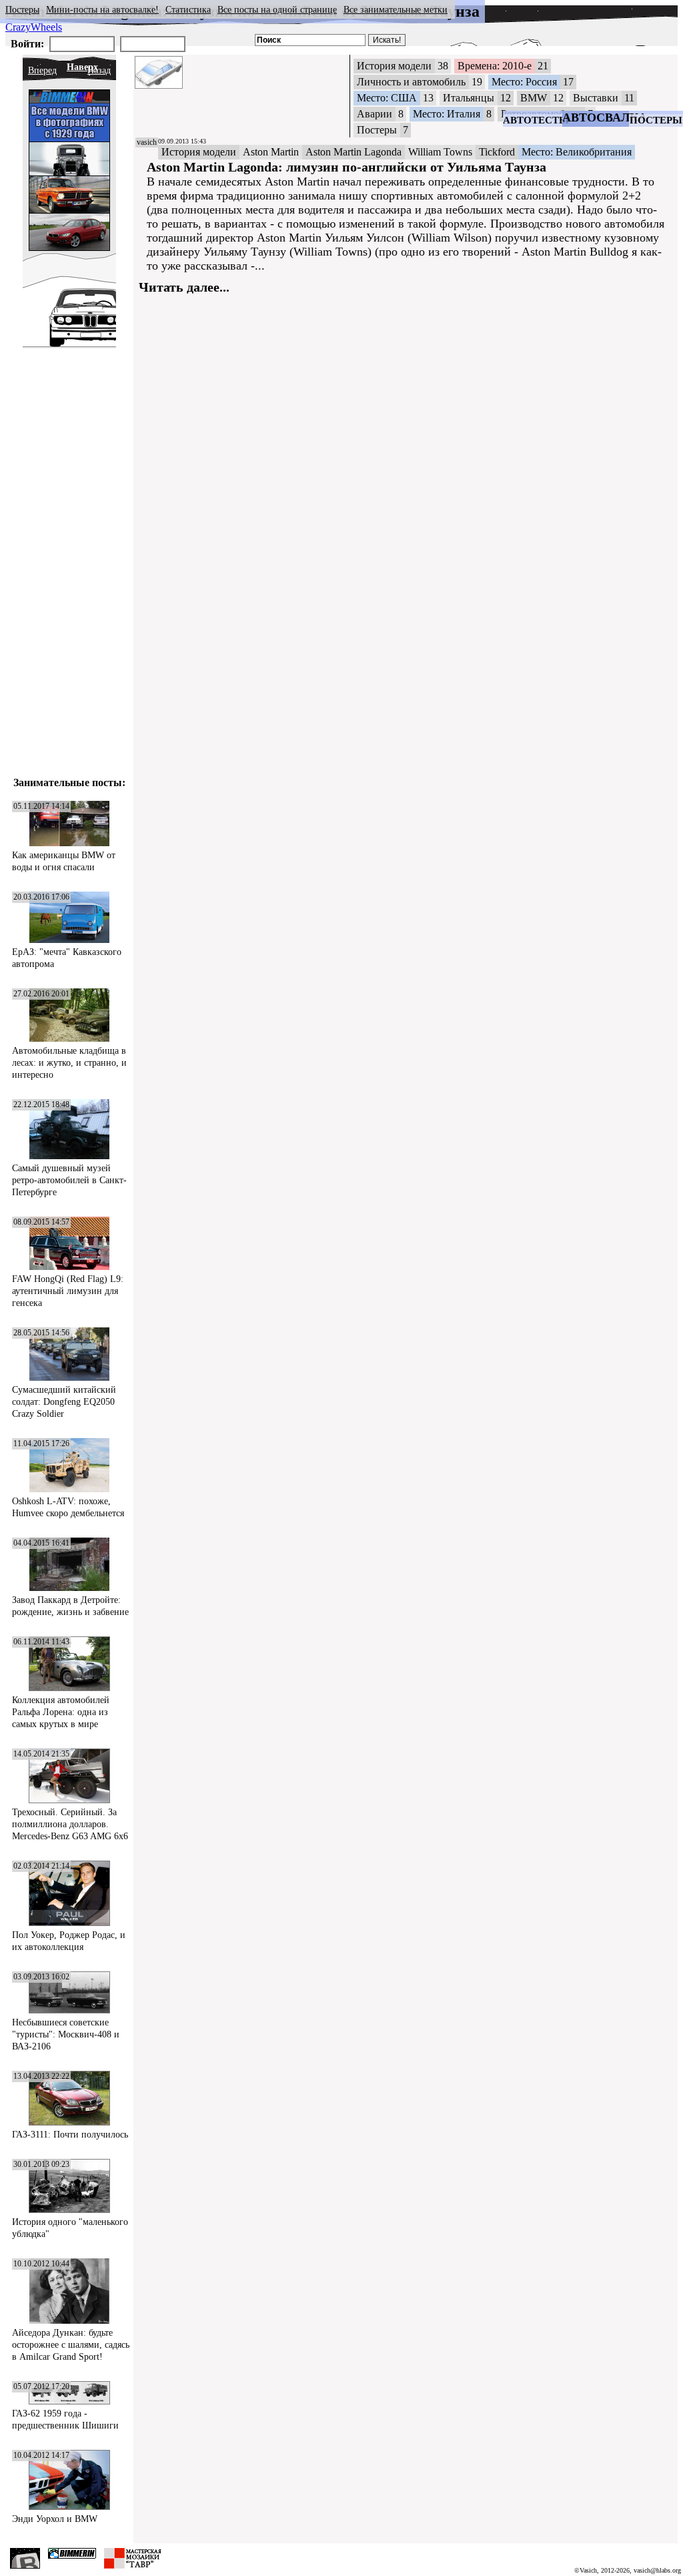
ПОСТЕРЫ (656, 120)
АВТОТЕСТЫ (536, 120)
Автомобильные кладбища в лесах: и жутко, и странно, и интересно (69, 1063)
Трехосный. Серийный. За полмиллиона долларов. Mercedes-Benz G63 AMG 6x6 (70, 1824)
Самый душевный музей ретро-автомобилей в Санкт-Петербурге (69, 1180)
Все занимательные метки (396, 10)
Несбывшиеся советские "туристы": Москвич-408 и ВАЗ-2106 (66, 2034)
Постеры (22, 10)
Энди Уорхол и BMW (55, 2519)
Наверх (82, 67)
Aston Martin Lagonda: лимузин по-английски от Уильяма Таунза (347, 167)
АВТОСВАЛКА (605, 117)
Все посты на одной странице (277, 10)
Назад (99, 70)
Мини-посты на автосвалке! (102, 10)
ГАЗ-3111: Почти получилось (70, 2135)
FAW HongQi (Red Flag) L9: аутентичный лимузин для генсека (68, 1291)
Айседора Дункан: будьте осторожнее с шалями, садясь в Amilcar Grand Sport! (71, 2345)
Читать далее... (184, 287)
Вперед (42, 70)
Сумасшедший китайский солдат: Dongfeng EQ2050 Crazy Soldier (64, 1402)
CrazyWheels (34, 27)
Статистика (188, 10)
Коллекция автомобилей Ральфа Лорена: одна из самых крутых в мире (61, 1712)
